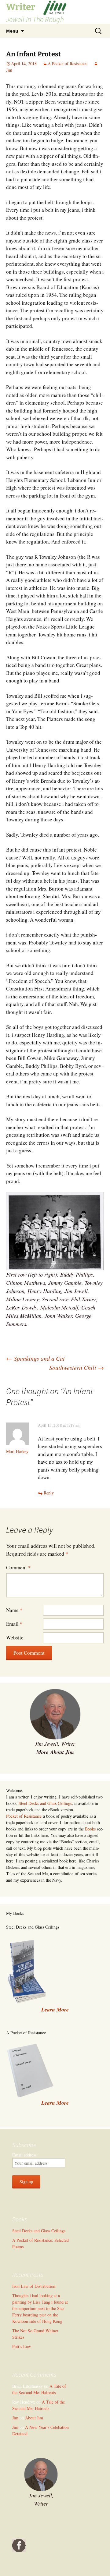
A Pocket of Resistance (68, 64)
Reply (49, 1493)
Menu (12, 31)
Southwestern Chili (77, 1367)
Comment (18, 1567)
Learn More (55, 2103)
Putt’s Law (22, 2346)
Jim (15, 2418)
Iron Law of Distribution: (34, 2286)
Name (14, 1610)
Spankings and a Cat (35, 1358)
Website (15, 1637)
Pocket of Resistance (24, 1816)
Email (14, 1624)
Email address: (25, 2155)
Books (90, 1829)
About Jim (34, 2418)
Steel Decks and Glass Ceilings (45, 1803)
